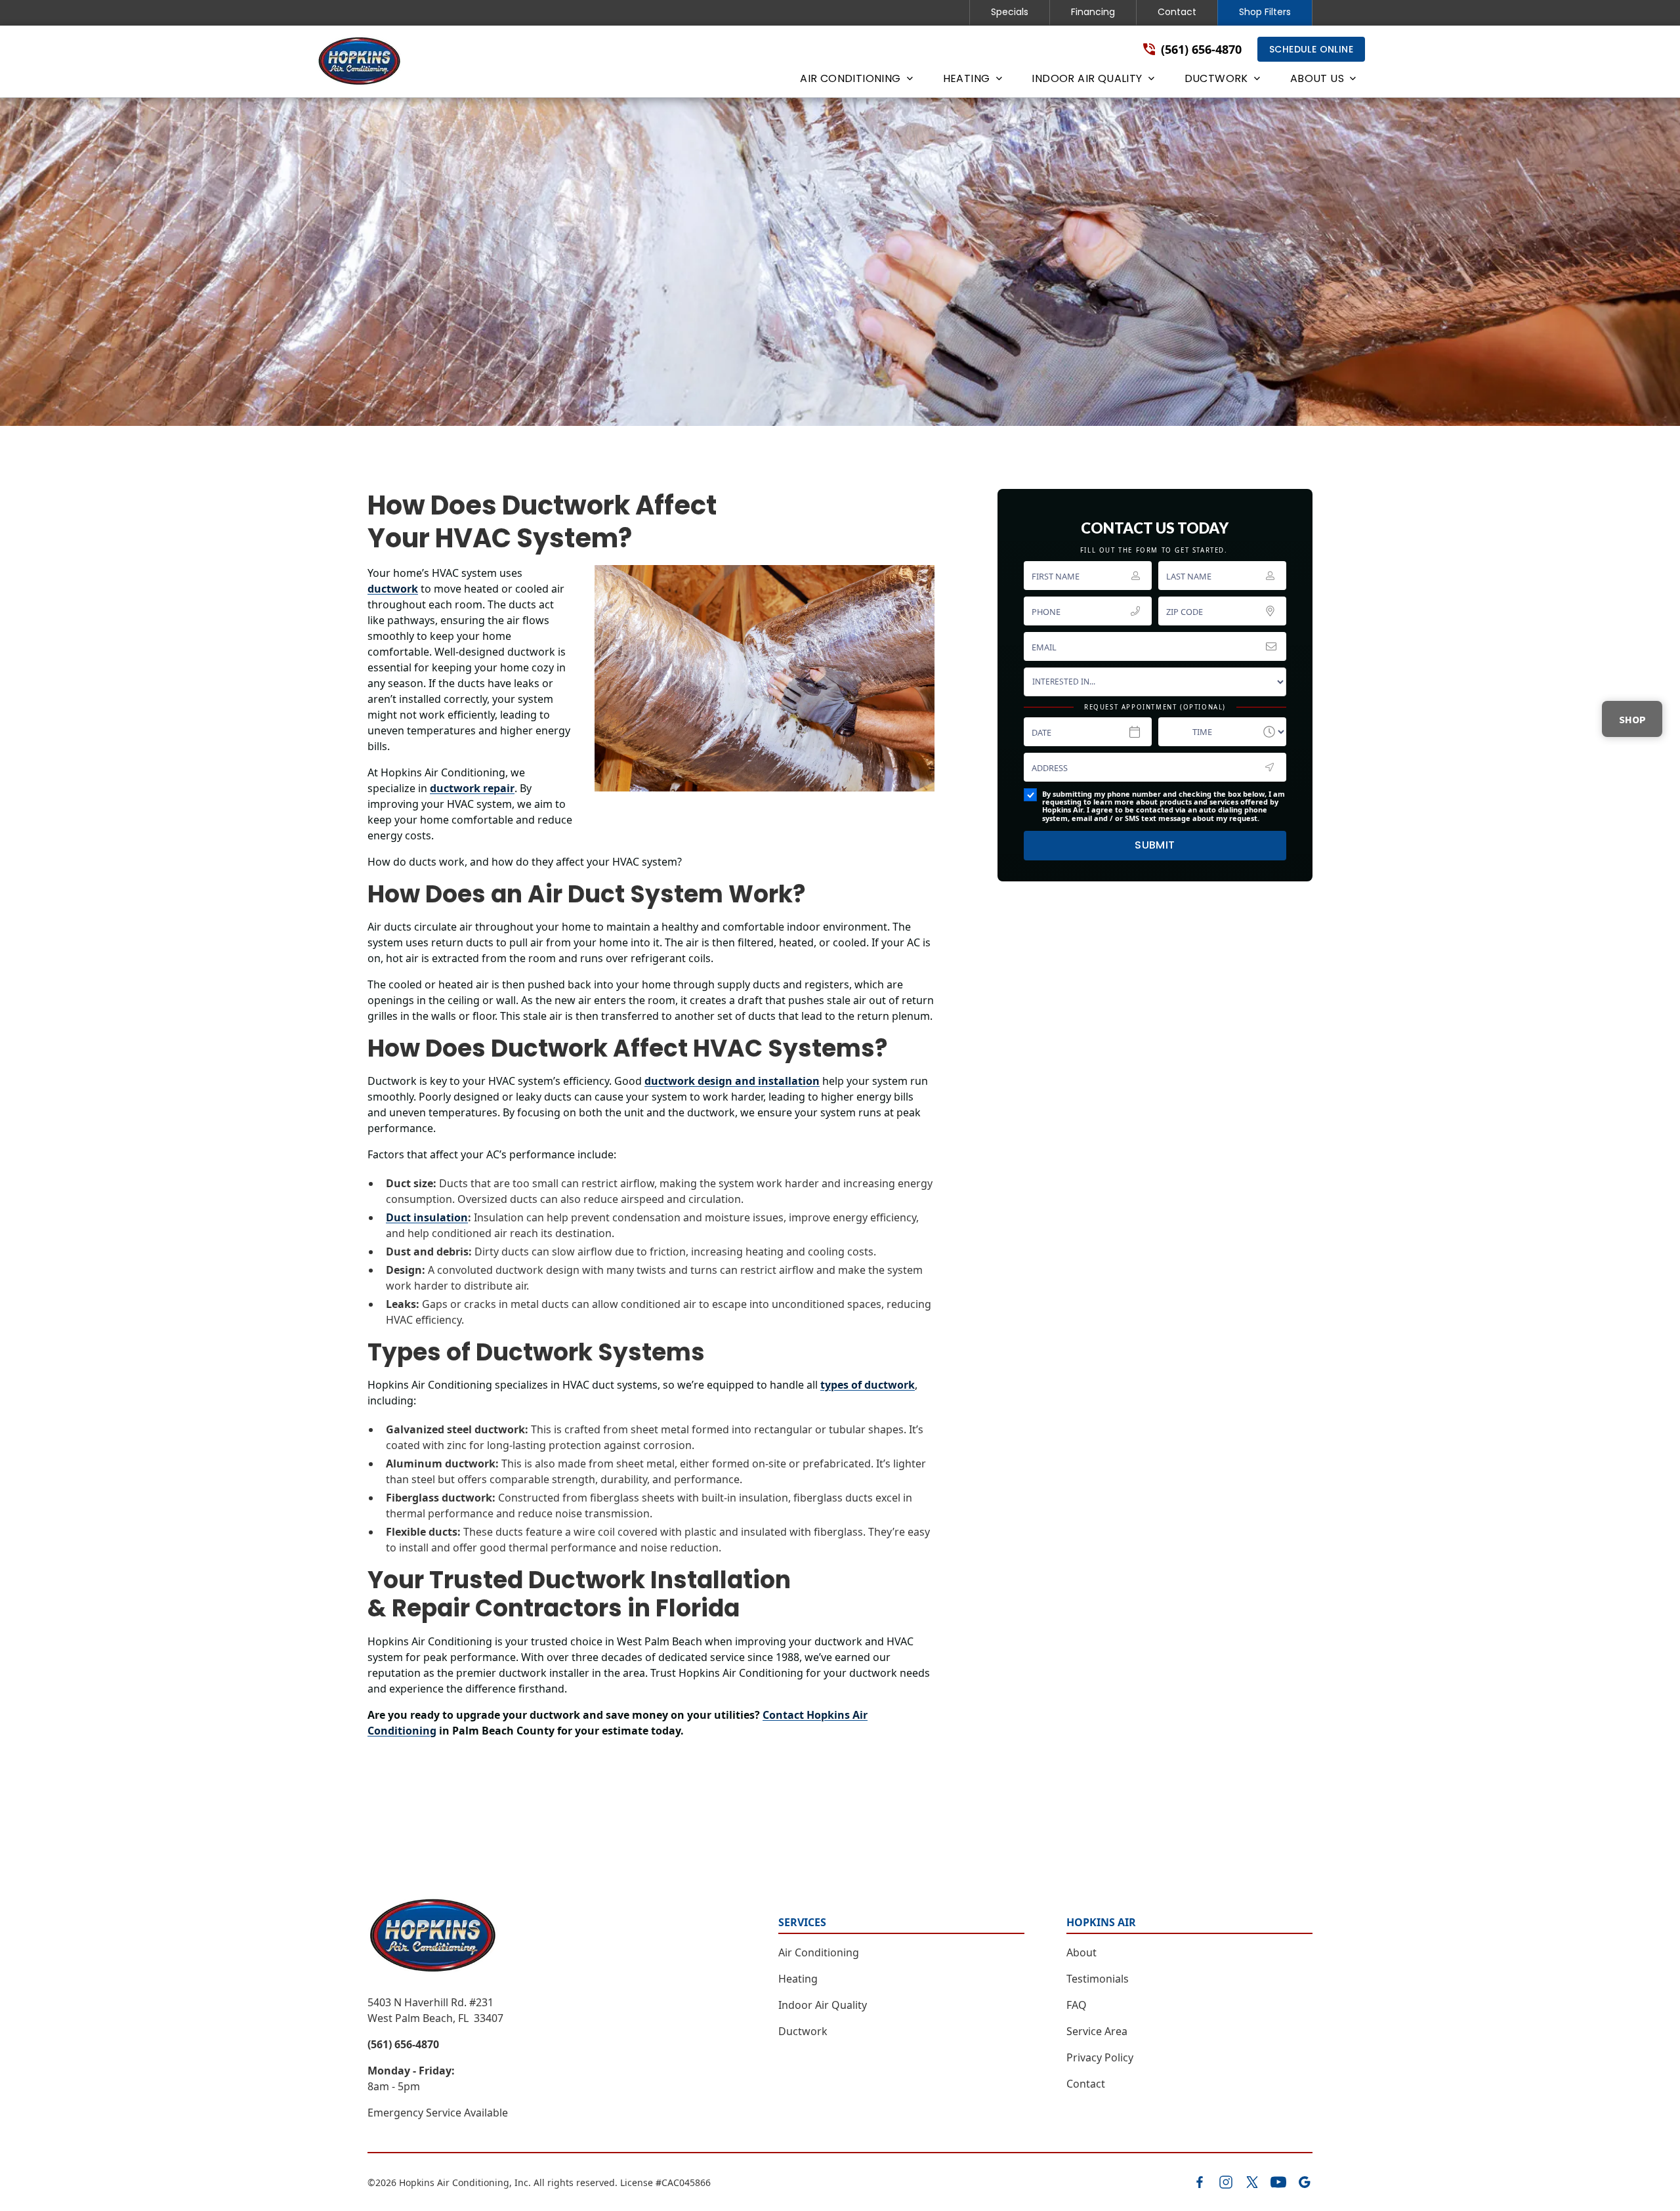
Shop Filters (1265, 12)
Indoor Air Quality (823, 2005)
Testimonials (1098, 1979)
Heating (798, 1979)
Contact (1177, 12)
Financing (1093, 12)
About (1081, 1952)
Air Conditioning (819, 1952)
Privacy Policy (1100, 2057)
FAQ (1077, 2005)
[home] (360, 62)
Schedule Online (1311, 49)
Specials (1010, 12)
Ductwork (803, 2031)
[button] (855, 81)
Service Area (1097, 2031)
